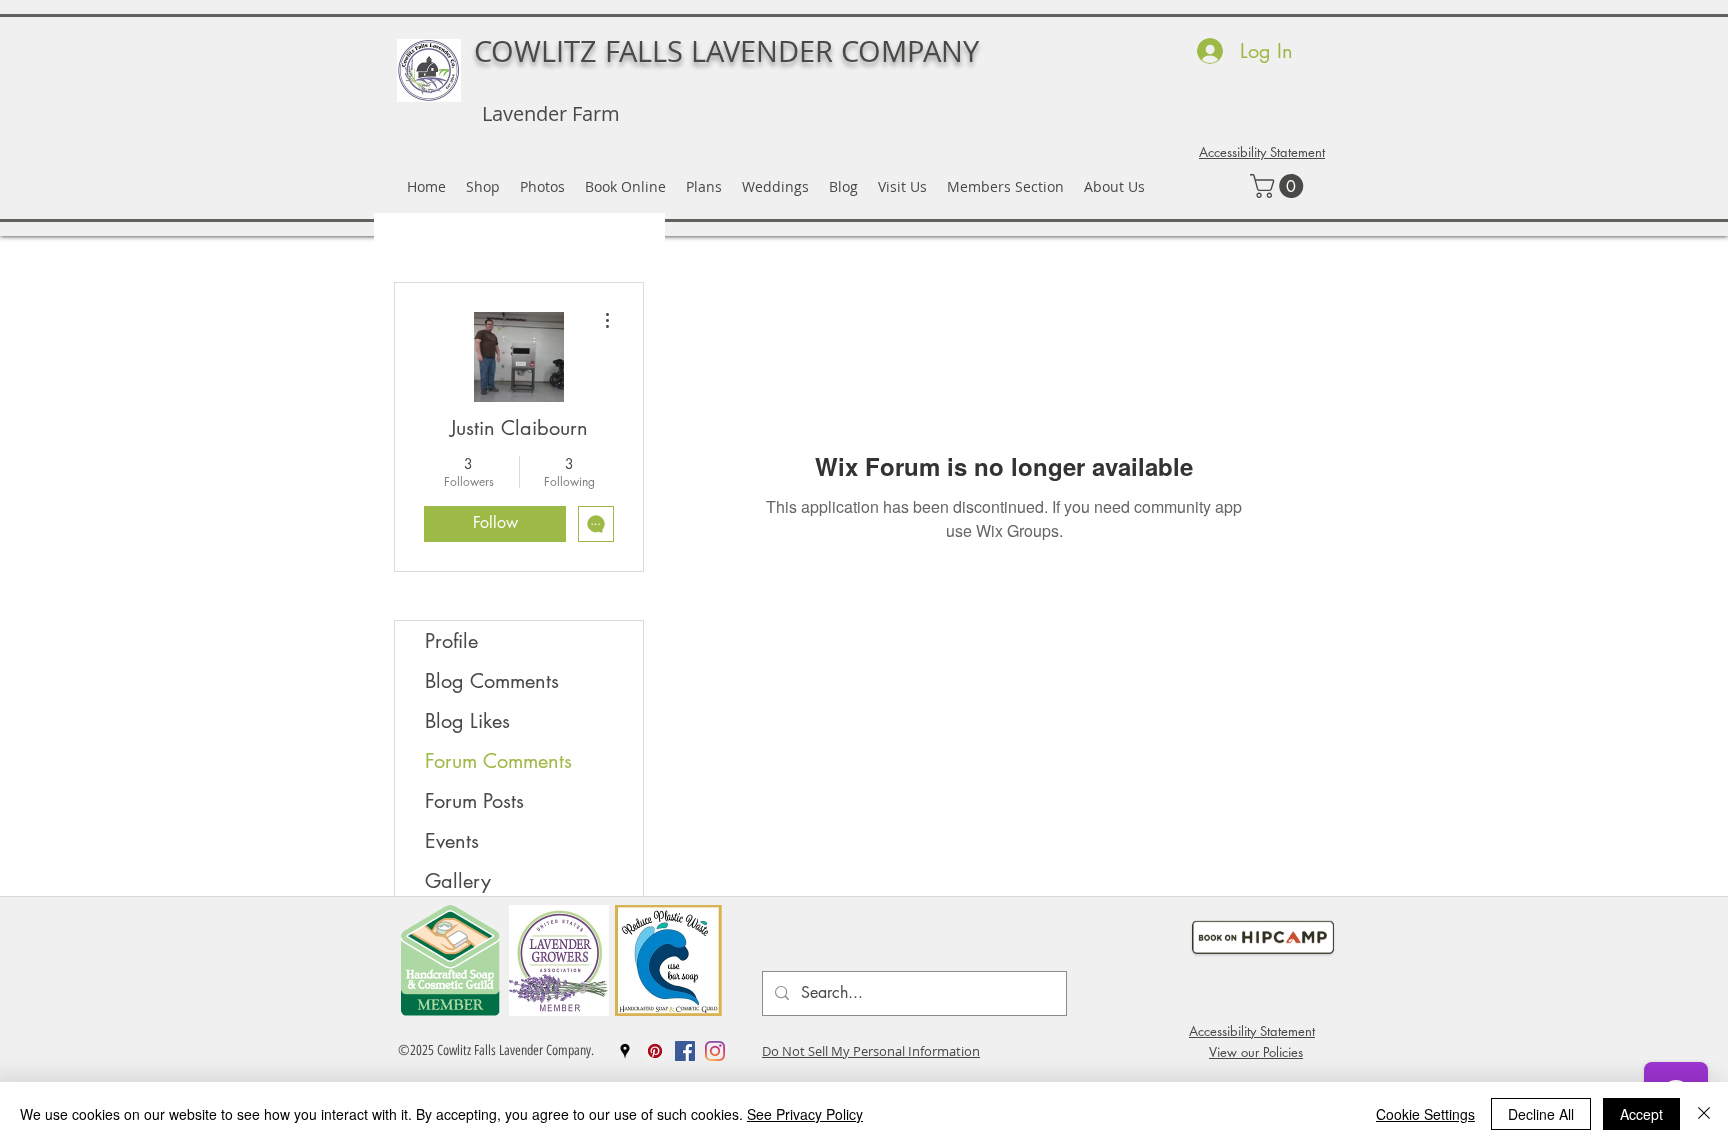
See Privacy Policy (805, 1114)
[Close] (1704, 1114)
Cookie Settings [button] (1425, 1114)
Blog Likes (467, 721)
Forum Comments (498, 761)
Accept (1641, 1114)
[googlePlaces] (625, 1051)
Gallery (458, 881)
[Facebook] (685, 1051)
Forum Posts (474, 801)
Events (452, 841)
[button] (1279, 186)
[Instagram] (715, 1051)
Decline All (1541, 1114)
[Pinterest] (655, 1051)
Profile (451, 641)
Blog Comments (492, 681)
